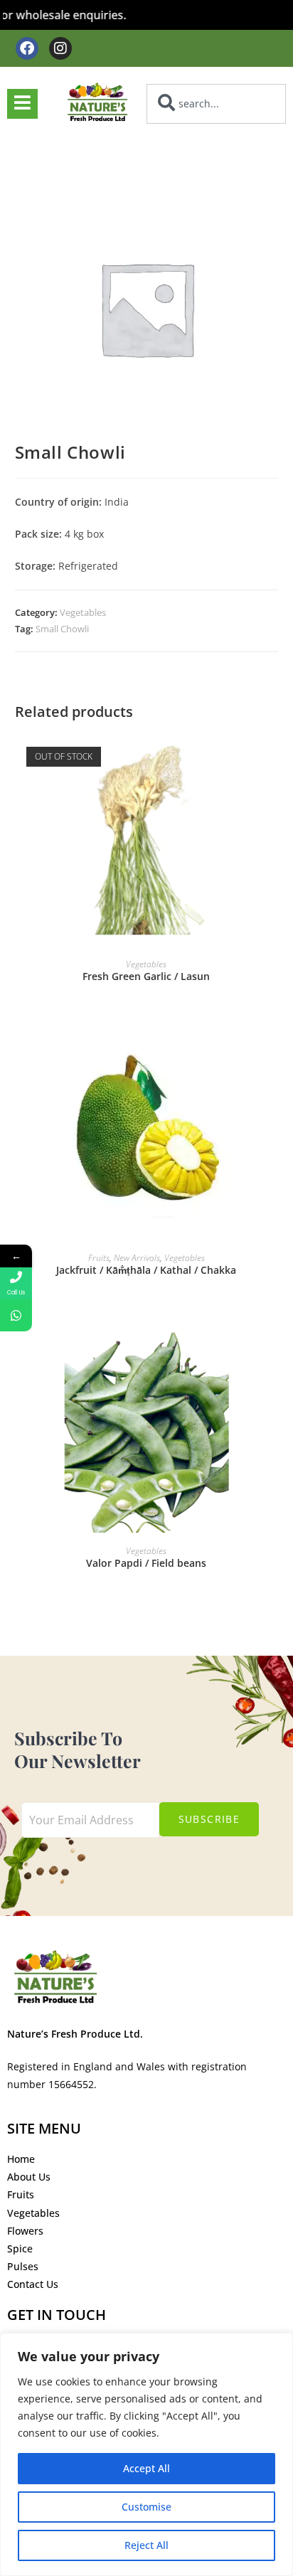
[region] (146, 2454)
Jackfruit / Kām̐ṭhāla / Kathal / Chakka (146, 1270)
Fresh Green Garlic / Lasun (146, 976)
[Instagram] (60, 48)
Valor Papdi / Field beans (146, 1563)
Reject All (146, 2545)
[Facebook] (27, 48)
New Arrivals (137, 1258)
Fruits (99, 1258)
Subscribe (209, 1819)
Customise (146, 2507)
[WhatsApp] (16, 1315)
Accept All (146, 2468)
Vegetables (83, 612)
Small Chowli (62, 629)
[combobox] (216, 104)
